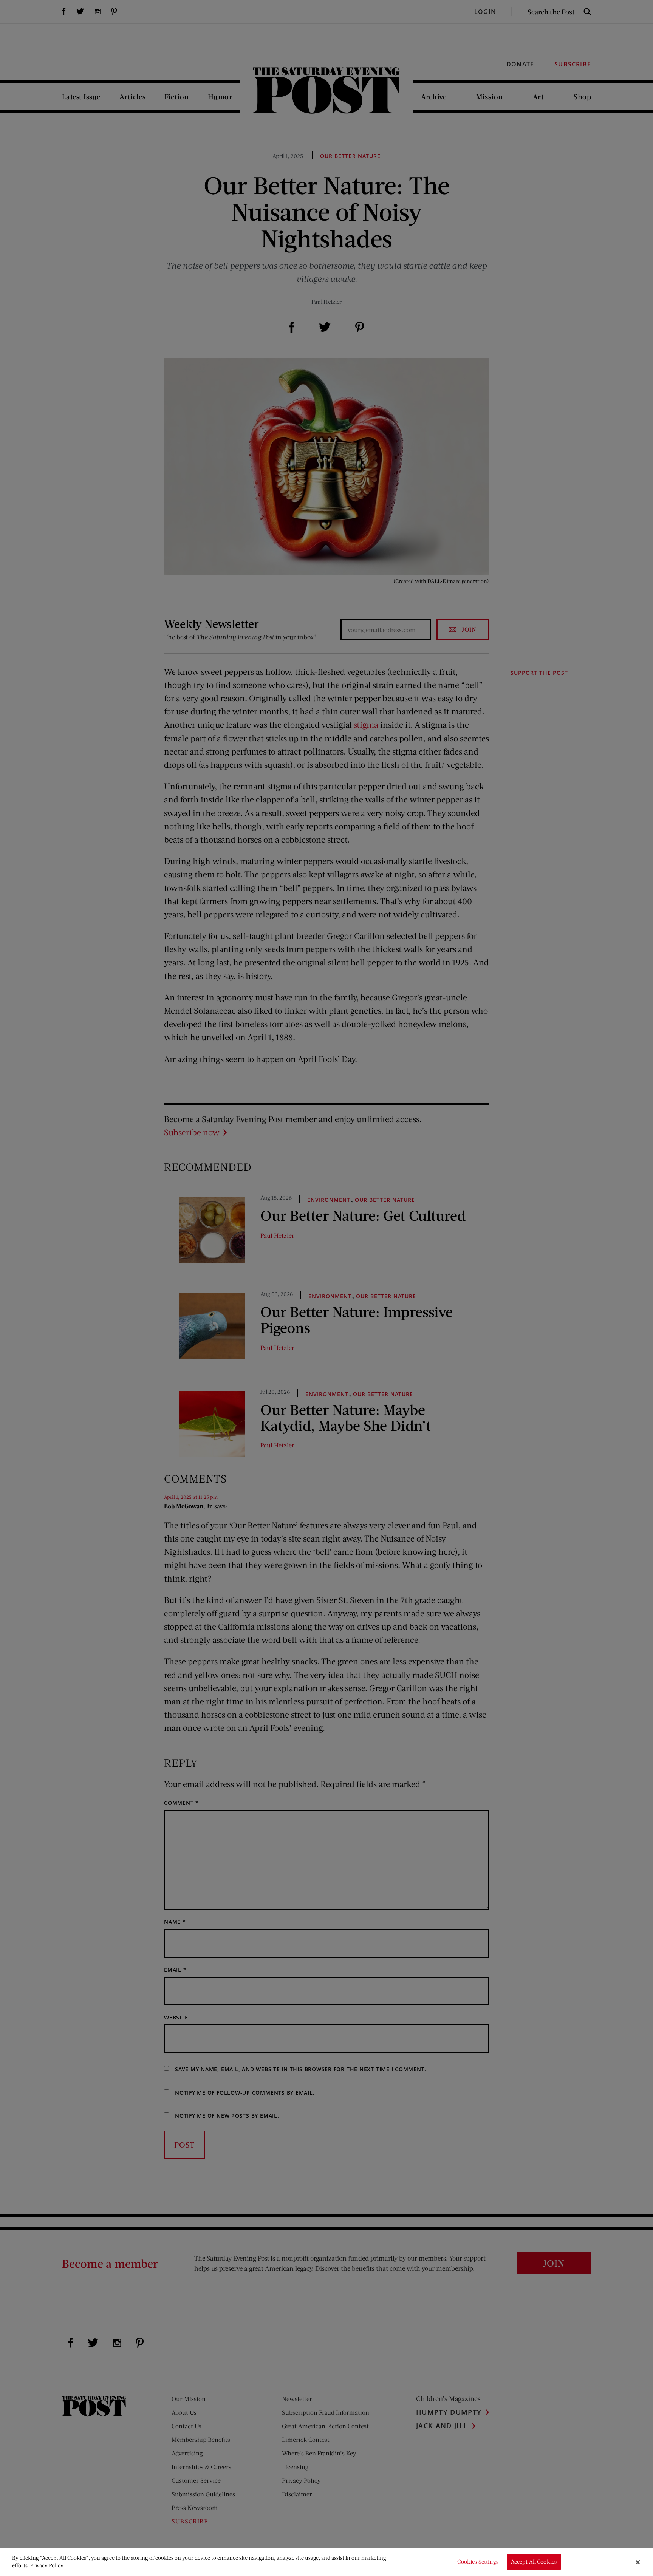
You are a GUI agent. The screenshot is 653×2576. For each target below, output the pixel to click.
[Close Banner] (638, 2562)
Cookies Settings (478, 2562)
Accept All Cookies (534, 2562)
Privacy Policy (47, 2565)
